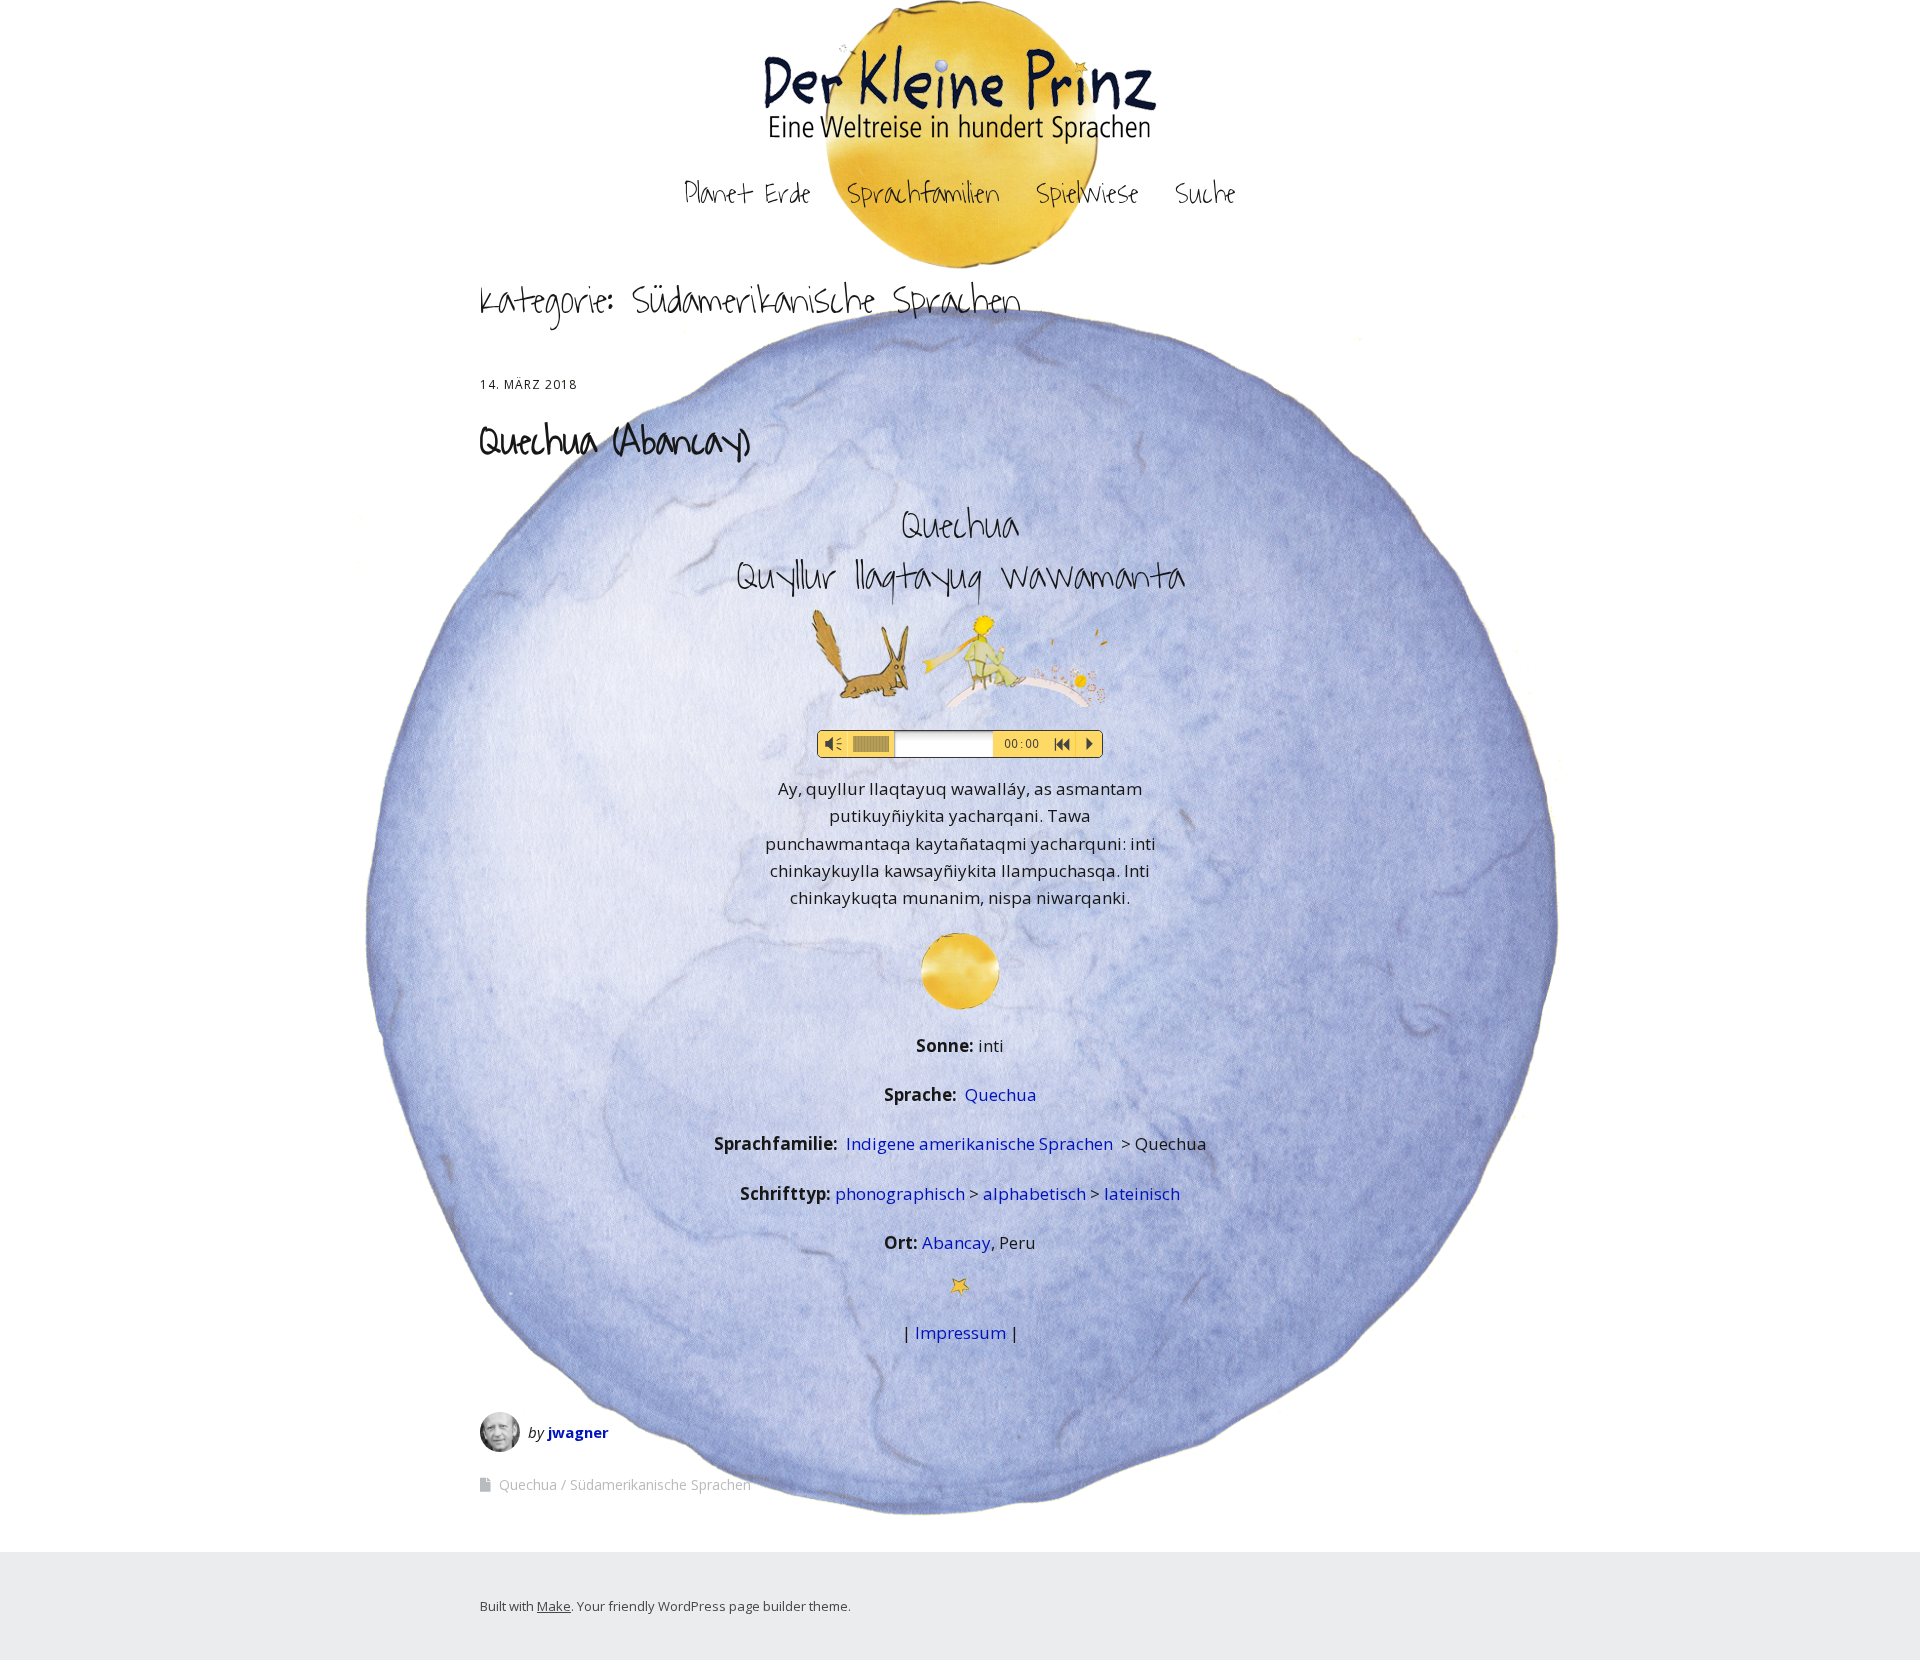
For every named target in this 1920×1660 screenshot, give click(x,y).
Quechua (1001, 1094)
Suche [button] (1205, 194)
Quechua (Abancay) (615, 442)
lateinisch (1142, 1193)
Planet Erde (747, 194)
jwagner (578, 1432)
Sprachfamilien (923, 194)
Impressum (960, 1332)
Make (554, 1606)
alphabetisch (1036, 1193)
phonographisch (902, 1193)
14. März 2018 (528, 384)
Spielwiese (1087, 194)
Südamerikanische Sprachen (660, 1484)
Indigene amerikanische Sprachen (981, 1143)
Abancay (956, 1242)
